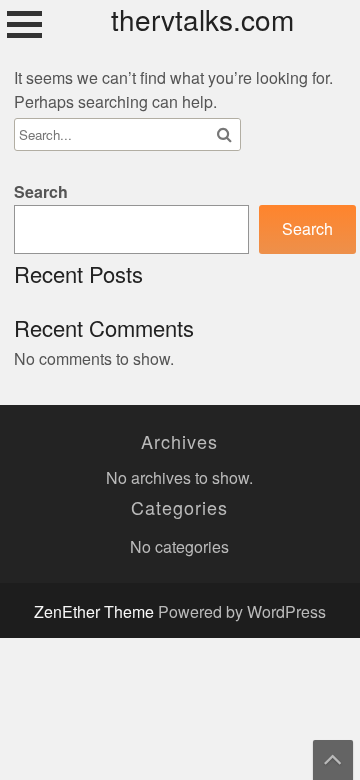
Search (41, 192)
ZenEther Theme (96, 612)
